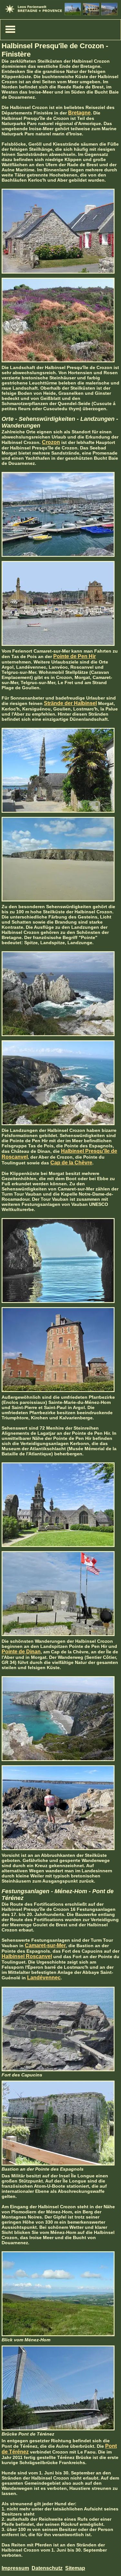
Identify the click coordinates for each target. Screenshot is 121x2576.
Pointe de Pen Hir (75, 656)
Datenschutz (47, 2568)
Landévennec (44, 1978)
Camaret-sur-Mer (45, 1945)
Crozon (51, 442)
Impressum (15, 2568)
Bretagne (79, 113)
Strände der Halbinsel (70, 703)
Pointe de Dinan (21, 1652)
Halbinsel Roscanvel (27, 1956)
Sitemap (75, 2568)
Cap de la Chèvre (71, 1163)
